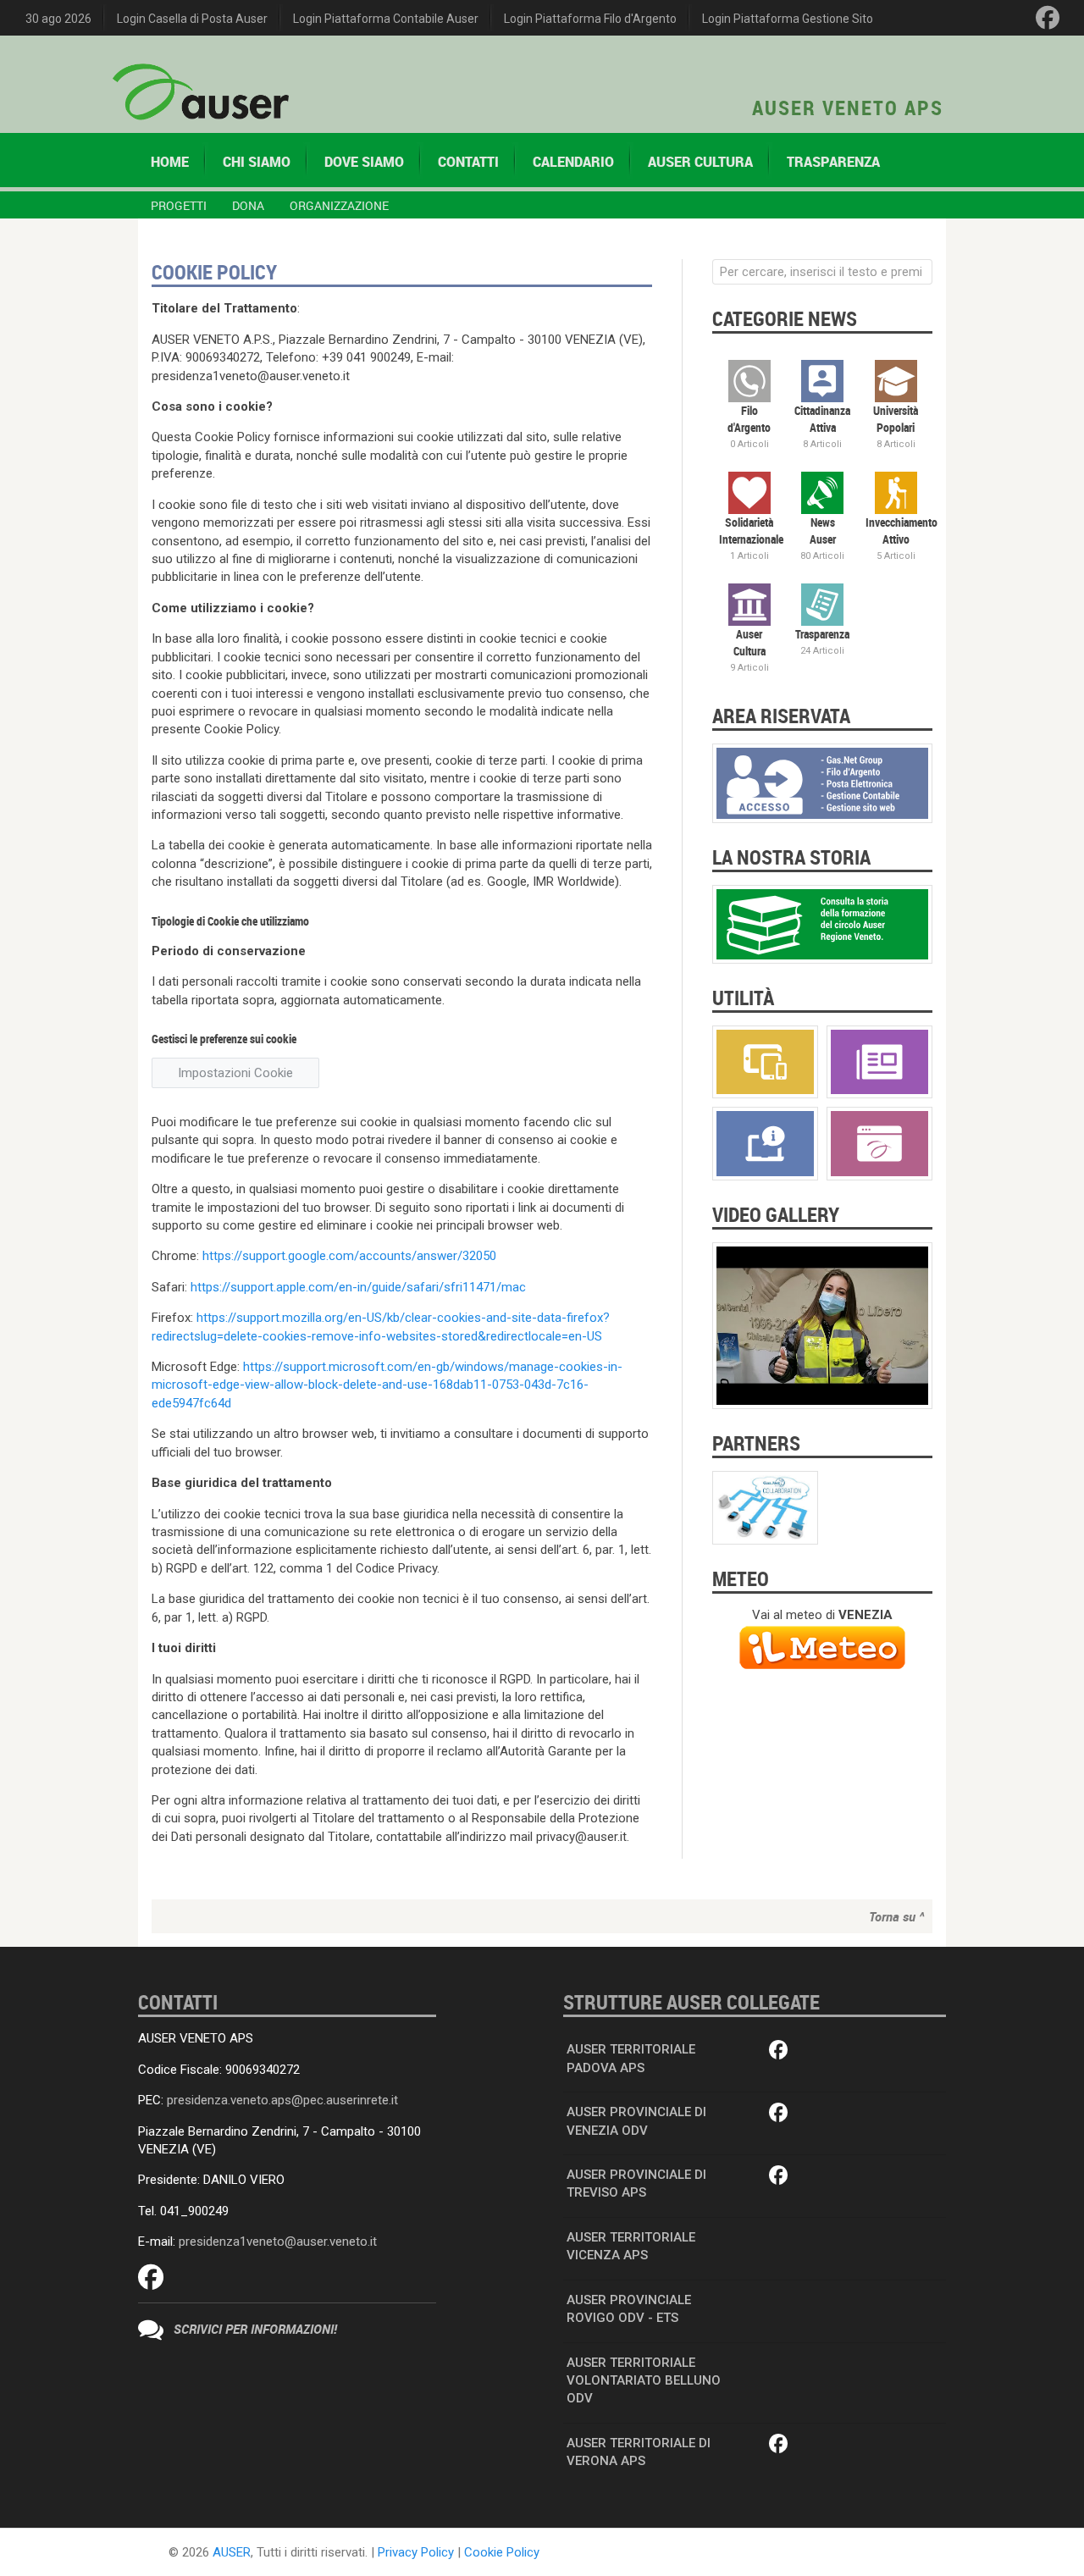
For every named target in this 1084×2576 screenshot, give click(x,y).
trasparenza (833, 162)
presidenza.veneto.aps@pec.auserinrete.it (282, 2100)
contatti (468, 162)
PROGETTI (179, 205)
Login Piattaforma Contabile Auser (386, 19)
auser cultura (700, 162)
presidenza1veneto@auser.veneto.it (278, 2242)
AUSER (232, 2552)
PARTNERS (756, 1443)
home (170, 162)
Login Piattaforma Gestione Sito (788, 19)
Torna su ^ (896, 1916)
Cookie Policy (502, 2552)
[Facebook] (1048, 18)
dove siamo (364, 162)
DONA (248, 205)
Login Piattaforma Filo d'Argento (590, 19)
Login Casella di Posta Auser (192, 19)
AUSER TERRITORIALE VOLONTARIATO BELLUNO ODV (644, 2381)
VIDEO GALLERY (776, 1214)
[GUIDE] (765, 1143)
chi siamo (257, 162)
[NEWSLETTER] (879, 1061)
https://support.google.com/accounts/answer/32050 (349, 1256)
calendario (573, 162)
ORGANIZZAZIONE (339, 205)
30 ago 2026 (58, 19)
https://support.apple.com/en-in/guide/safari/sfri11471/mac (358, 1287)
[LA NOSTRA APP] (765, 1061)
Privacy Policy (416, 2552)
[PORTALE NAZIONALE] (879, 1143)
